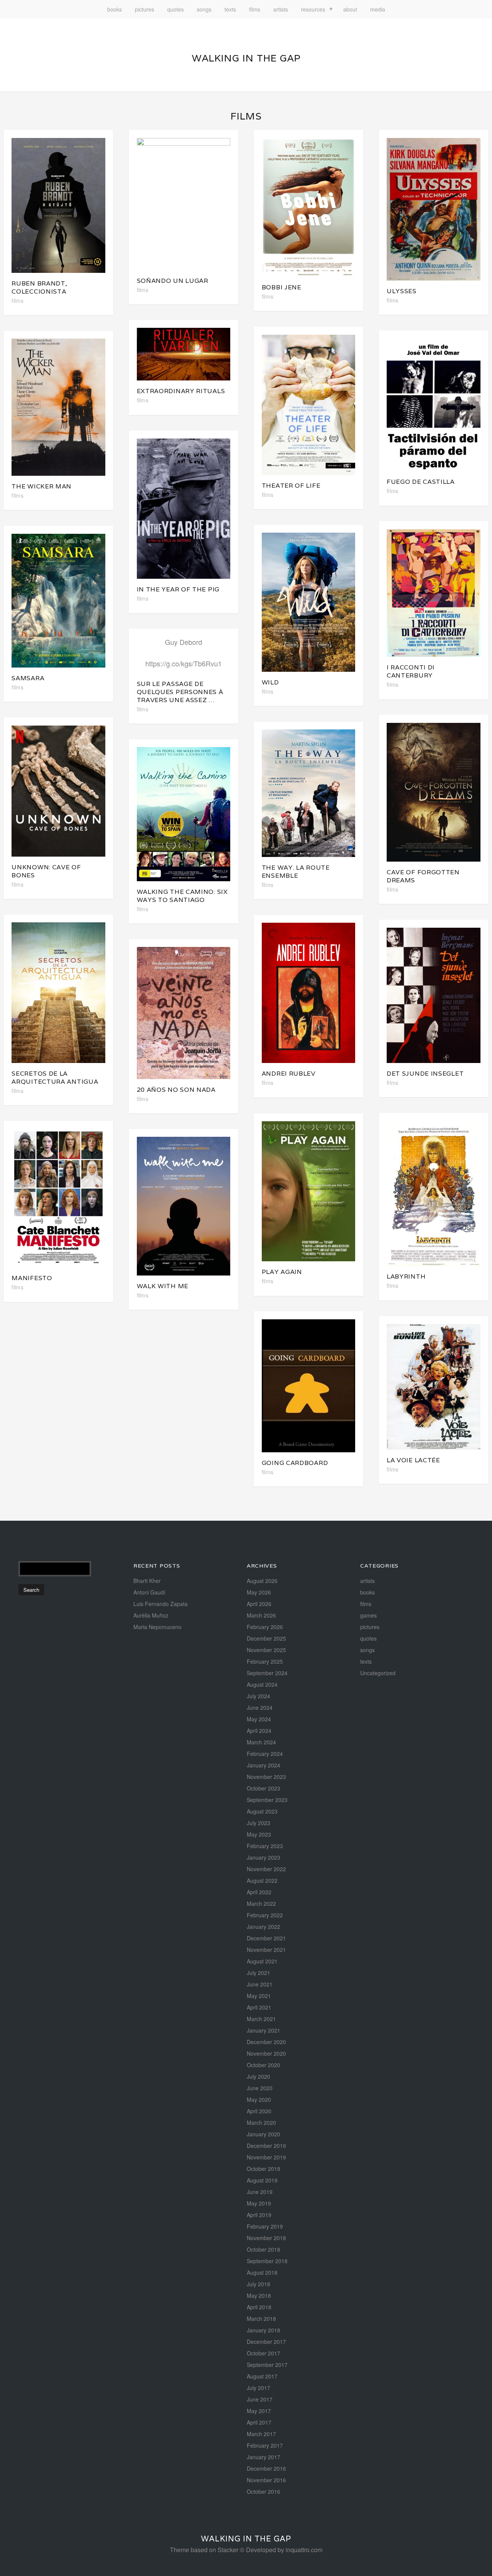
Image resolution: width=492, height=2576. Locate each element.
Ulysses (402, 291)
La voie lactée (413, 1460)
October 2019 (263, 2169)
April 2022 (259, 1892)
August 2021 (262, 1961)
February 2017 (265, 2445)
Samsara (28, 678)
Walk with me (163, 1286)
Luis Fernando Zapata (160, 1604)
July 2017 (258, 2388)
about (350, 9)
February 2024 (265, 1754)
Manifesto (32, 1278)
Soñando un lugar (173, 281)
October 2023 (263, 1788)
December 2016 (266, 2468)
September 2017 (267, 2365)
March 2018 (261, 2319)
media (378, 9)
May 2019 (259, 2203)
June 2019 (260, 2192)
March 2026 (261, 1615)
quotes (175, 9)
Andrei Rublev (289, 1074)
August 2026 (262, 1581)
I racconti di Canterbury (411, 671)
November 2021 (266, 1950)
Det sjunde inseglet (425, 1074)
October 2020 (263, 2065)
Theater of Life (291, 486)
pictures (145, 9)
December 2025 (266, 1638)
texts (230, 9)
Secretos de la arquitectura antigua (55, 1078)
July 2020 (258, 2076)
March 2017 (261, 2434)
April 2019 (259, 2215)
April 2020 (259, 2111)
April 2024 (259, 1731)
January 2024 (263, 1765)
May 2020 (259, 2099)
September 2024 (267, 1673)
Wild (270, 682)
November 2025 (266, 1650)
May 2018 (259, 2295)
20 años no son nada (176, 1090)
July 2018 (258, 2284)
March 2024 (261, 1742)
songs (204, 9)
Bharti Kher (147, 1581)
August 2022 (262, 1880)
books (115, 9)
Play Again (282, 1272)
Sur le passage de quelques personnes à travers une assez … (180, 692)
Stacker (228, 2550)
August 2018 (262, 2272)
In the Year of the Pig (178, 589)
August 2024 (262, 1684)
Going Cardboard (295, 1463)
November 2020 (266, 2053)
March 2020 (261, 2123)
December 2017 (266, 2342)
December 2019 (266, 2146)
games (368, 1615)
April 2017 (259, 2422)
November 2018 (266, 2238)
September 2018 (267, 2261)
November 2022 (266, 1869)
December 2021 (266, 1938)
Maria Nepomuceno (157, 1627)
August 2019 (262, 2180)
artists (281, 9)
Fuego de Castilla (421, 482)
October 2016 (263, 2491)
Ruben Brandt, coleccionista (39, 287)
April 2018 (259, 2307)
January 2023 (263, 1857)
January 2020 (263, 2134)
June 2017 (260, 2399)
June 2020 (260, 2088)
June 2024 (260, 1707)
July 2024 (258, 1696)
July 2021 (258, 1973)
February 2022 (265, 1915)
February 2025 (265, 1661)
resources (313, 9)
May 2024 (259, 1719)
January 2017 (263, 2457)
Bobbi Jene (282, 287)
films (255, 9)
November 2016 (266, 2480)
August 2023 (262, 1811)
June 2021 (260, 1984)
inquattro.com (304, 2550)
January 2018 (263, 2330)
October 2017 (263, 2353)
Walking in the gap (246, 58)
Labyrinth (406, 1276)
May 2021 (259, 1996)
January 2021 (263, 2030)
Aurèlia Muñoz (151, 1615)
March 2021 (261, 2019)
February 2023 (265, 1846)
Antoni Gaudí (149, 1592)
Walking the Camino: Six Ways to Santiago (182, 896)
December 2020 (266, 2042)
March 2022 (261, 1903)
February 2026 (265, 1627)
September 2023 (267, 1800)
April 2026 (259, 1604)
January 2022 (263, 1927)
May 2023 (259, 1834)
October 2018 (263, 2249)
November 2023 (266, 1777)
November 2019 (266, 2157)
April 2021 (259, 2007)
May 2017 (259, 2411)
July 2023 (258, 1823)
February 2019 (265, 2226)
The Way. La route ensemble (296, 872)
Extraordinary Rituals (181, 391)
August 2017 (262, 2376)
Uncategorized (378, 1673)
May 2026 (259, 1592)
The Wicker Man (42, 486)
